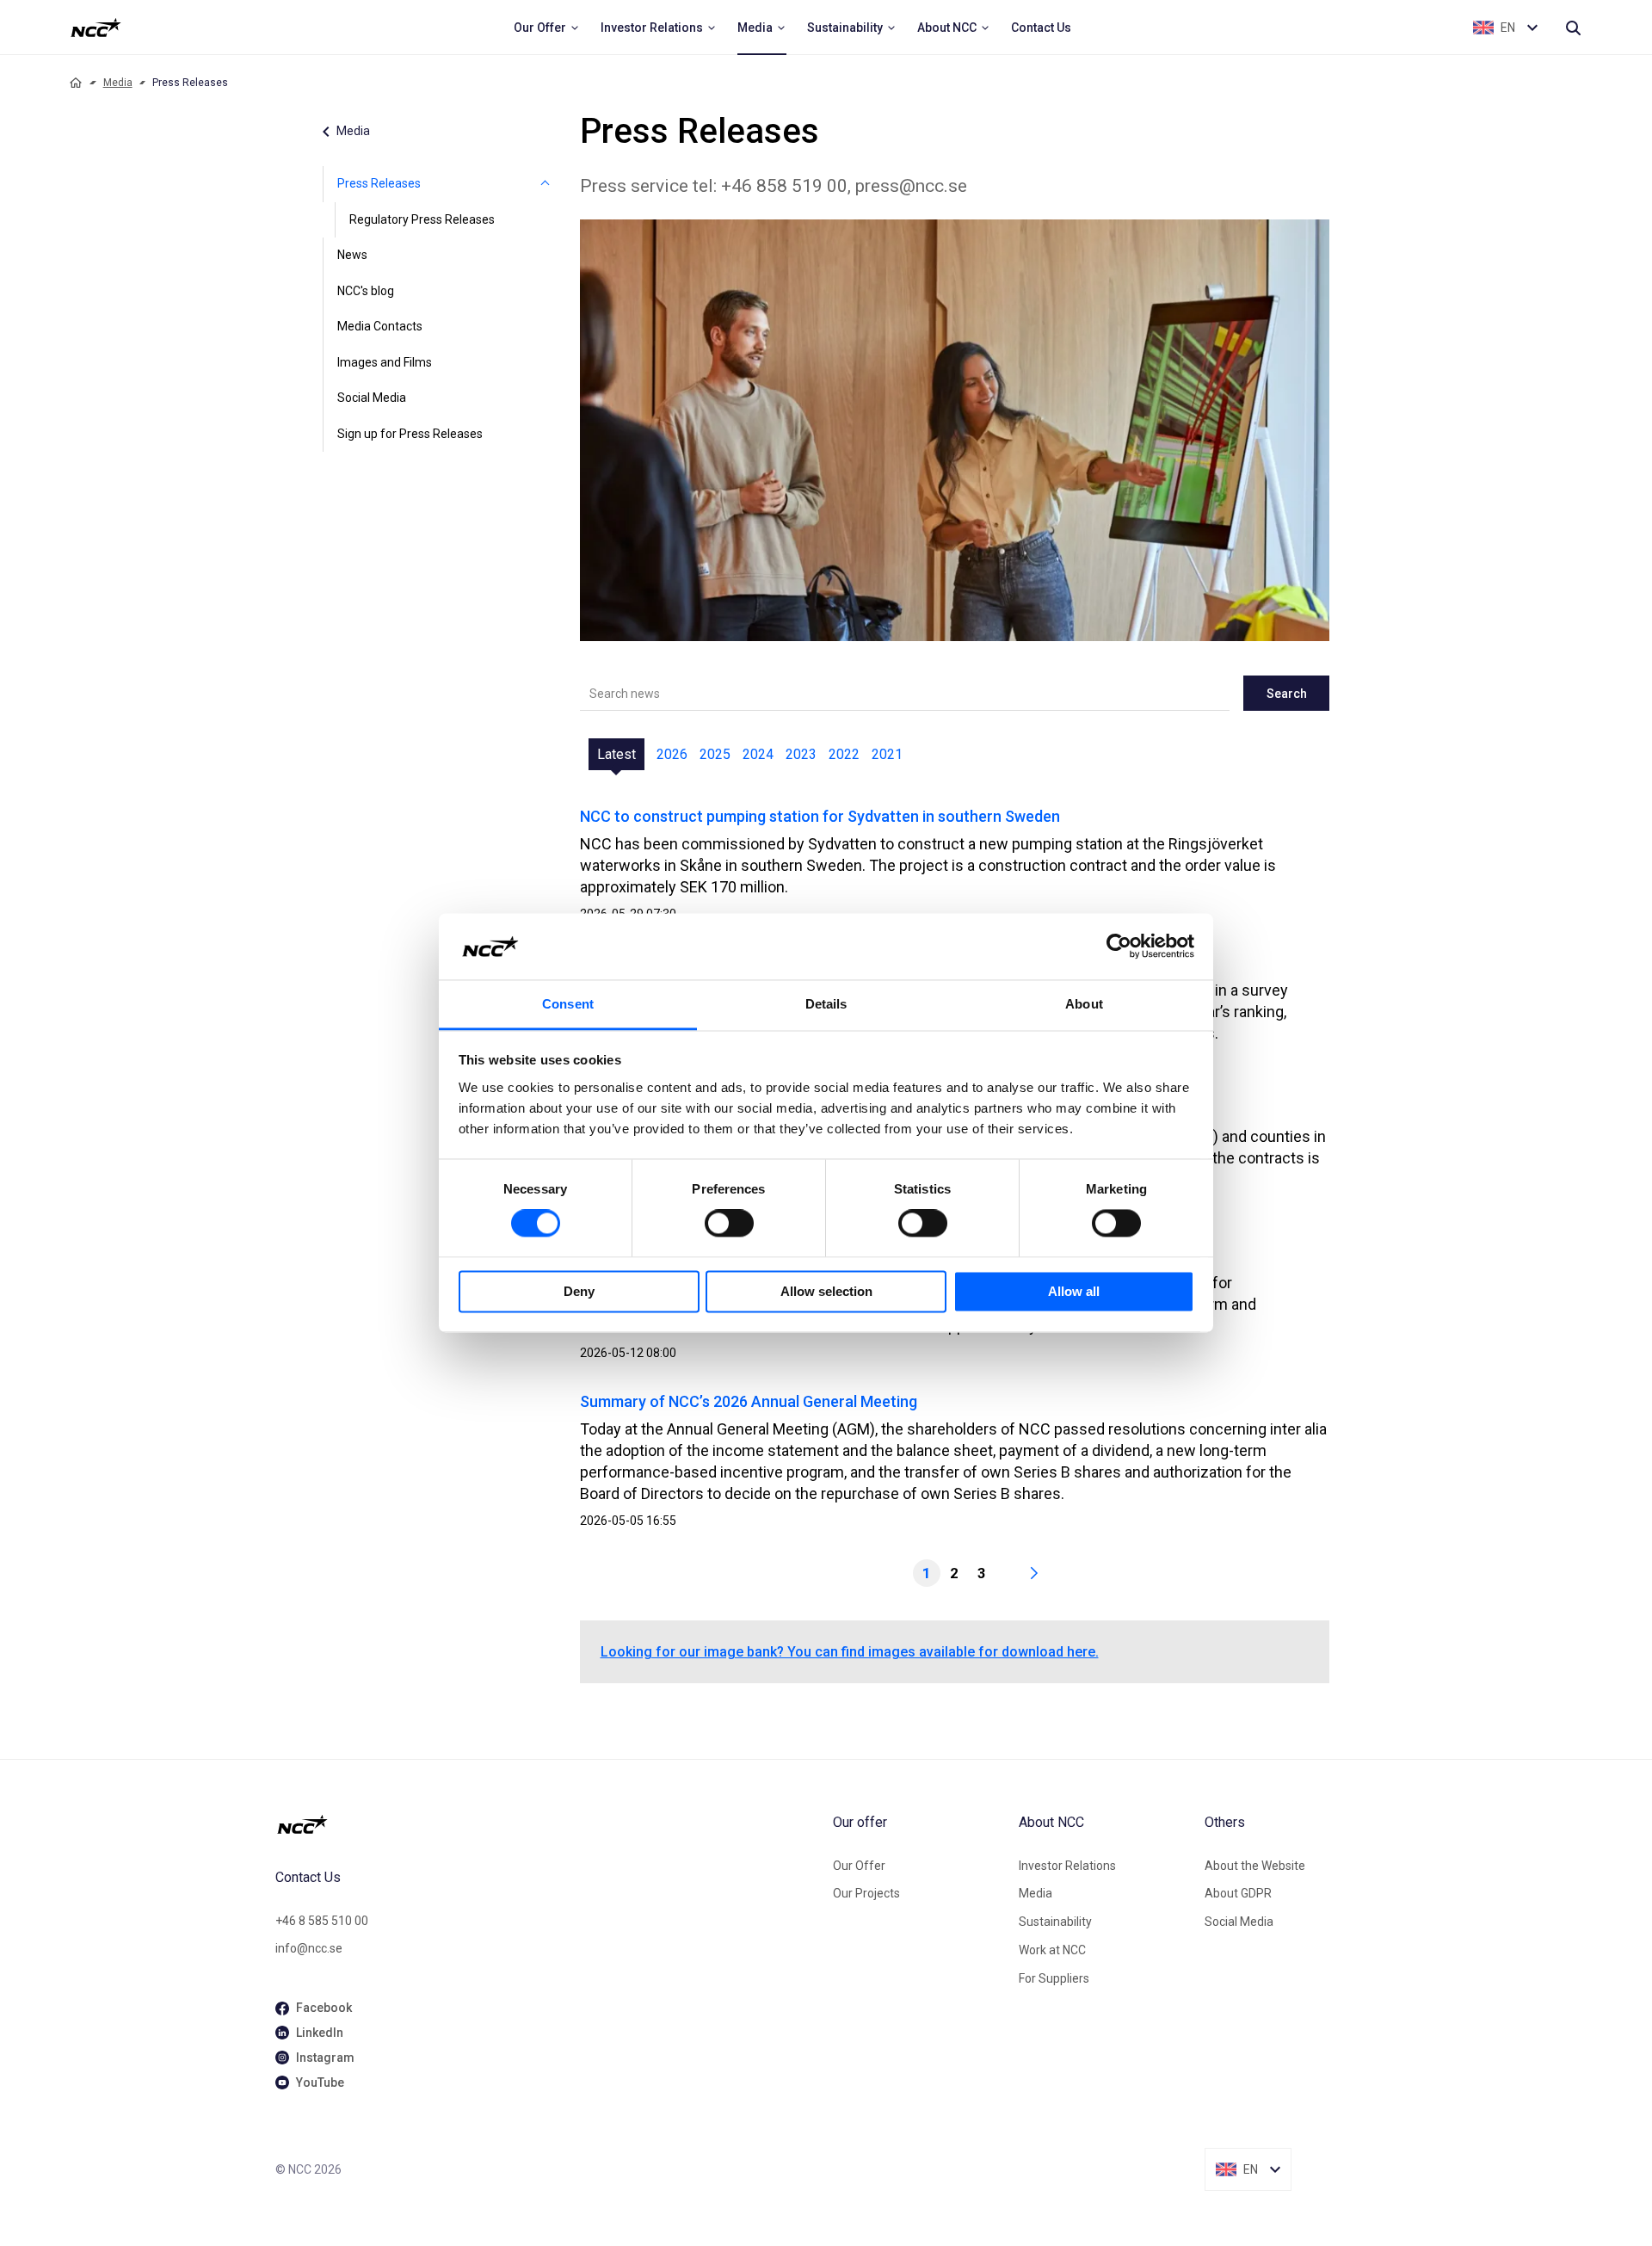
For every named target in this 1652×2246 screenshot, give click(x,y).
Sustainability (1055, 1922)
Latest (616, 754)
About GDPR (1238, 1893)
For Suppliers (1054, 1978)
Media (118, 83)
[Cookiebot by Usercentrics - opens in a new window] (1119, 947)
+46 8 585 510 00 (322, 1921)
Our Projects (866, 1893)
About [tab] (1084, 1004)
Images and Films (385, 362)
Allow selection (826, 1291)
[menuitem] (547, 28)
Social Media (372, 398)
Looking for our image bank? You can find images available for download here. (850, 1652)
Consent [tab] (568, 1004)
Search (1287, 694)
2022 (844, 754)
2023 (801, 754)
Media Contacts (380, 326)
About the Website (1255, 1866)
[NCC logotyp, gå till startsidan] (547, 1824)
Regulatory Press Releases (422, 219)
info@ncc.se (309, 1948)
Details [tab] (826, 1004)
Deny (579, 1291)
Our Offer (859, 1866)
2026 (672, 754)
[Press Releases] (546, 184)
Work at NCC (1052, 1950)
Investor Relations (1067, 1866)
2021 (887, 754)
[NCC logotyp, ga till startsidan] (96, 28)
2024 (758, 754)
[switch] (729, 1224)
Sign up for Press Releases (410, 434)
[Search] (1573, 28)
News (352, 255)
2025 (715, 754)
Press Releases (379, 183)
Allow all (1074, 1291)
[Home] (76, 83)
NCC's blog (366, 291)
